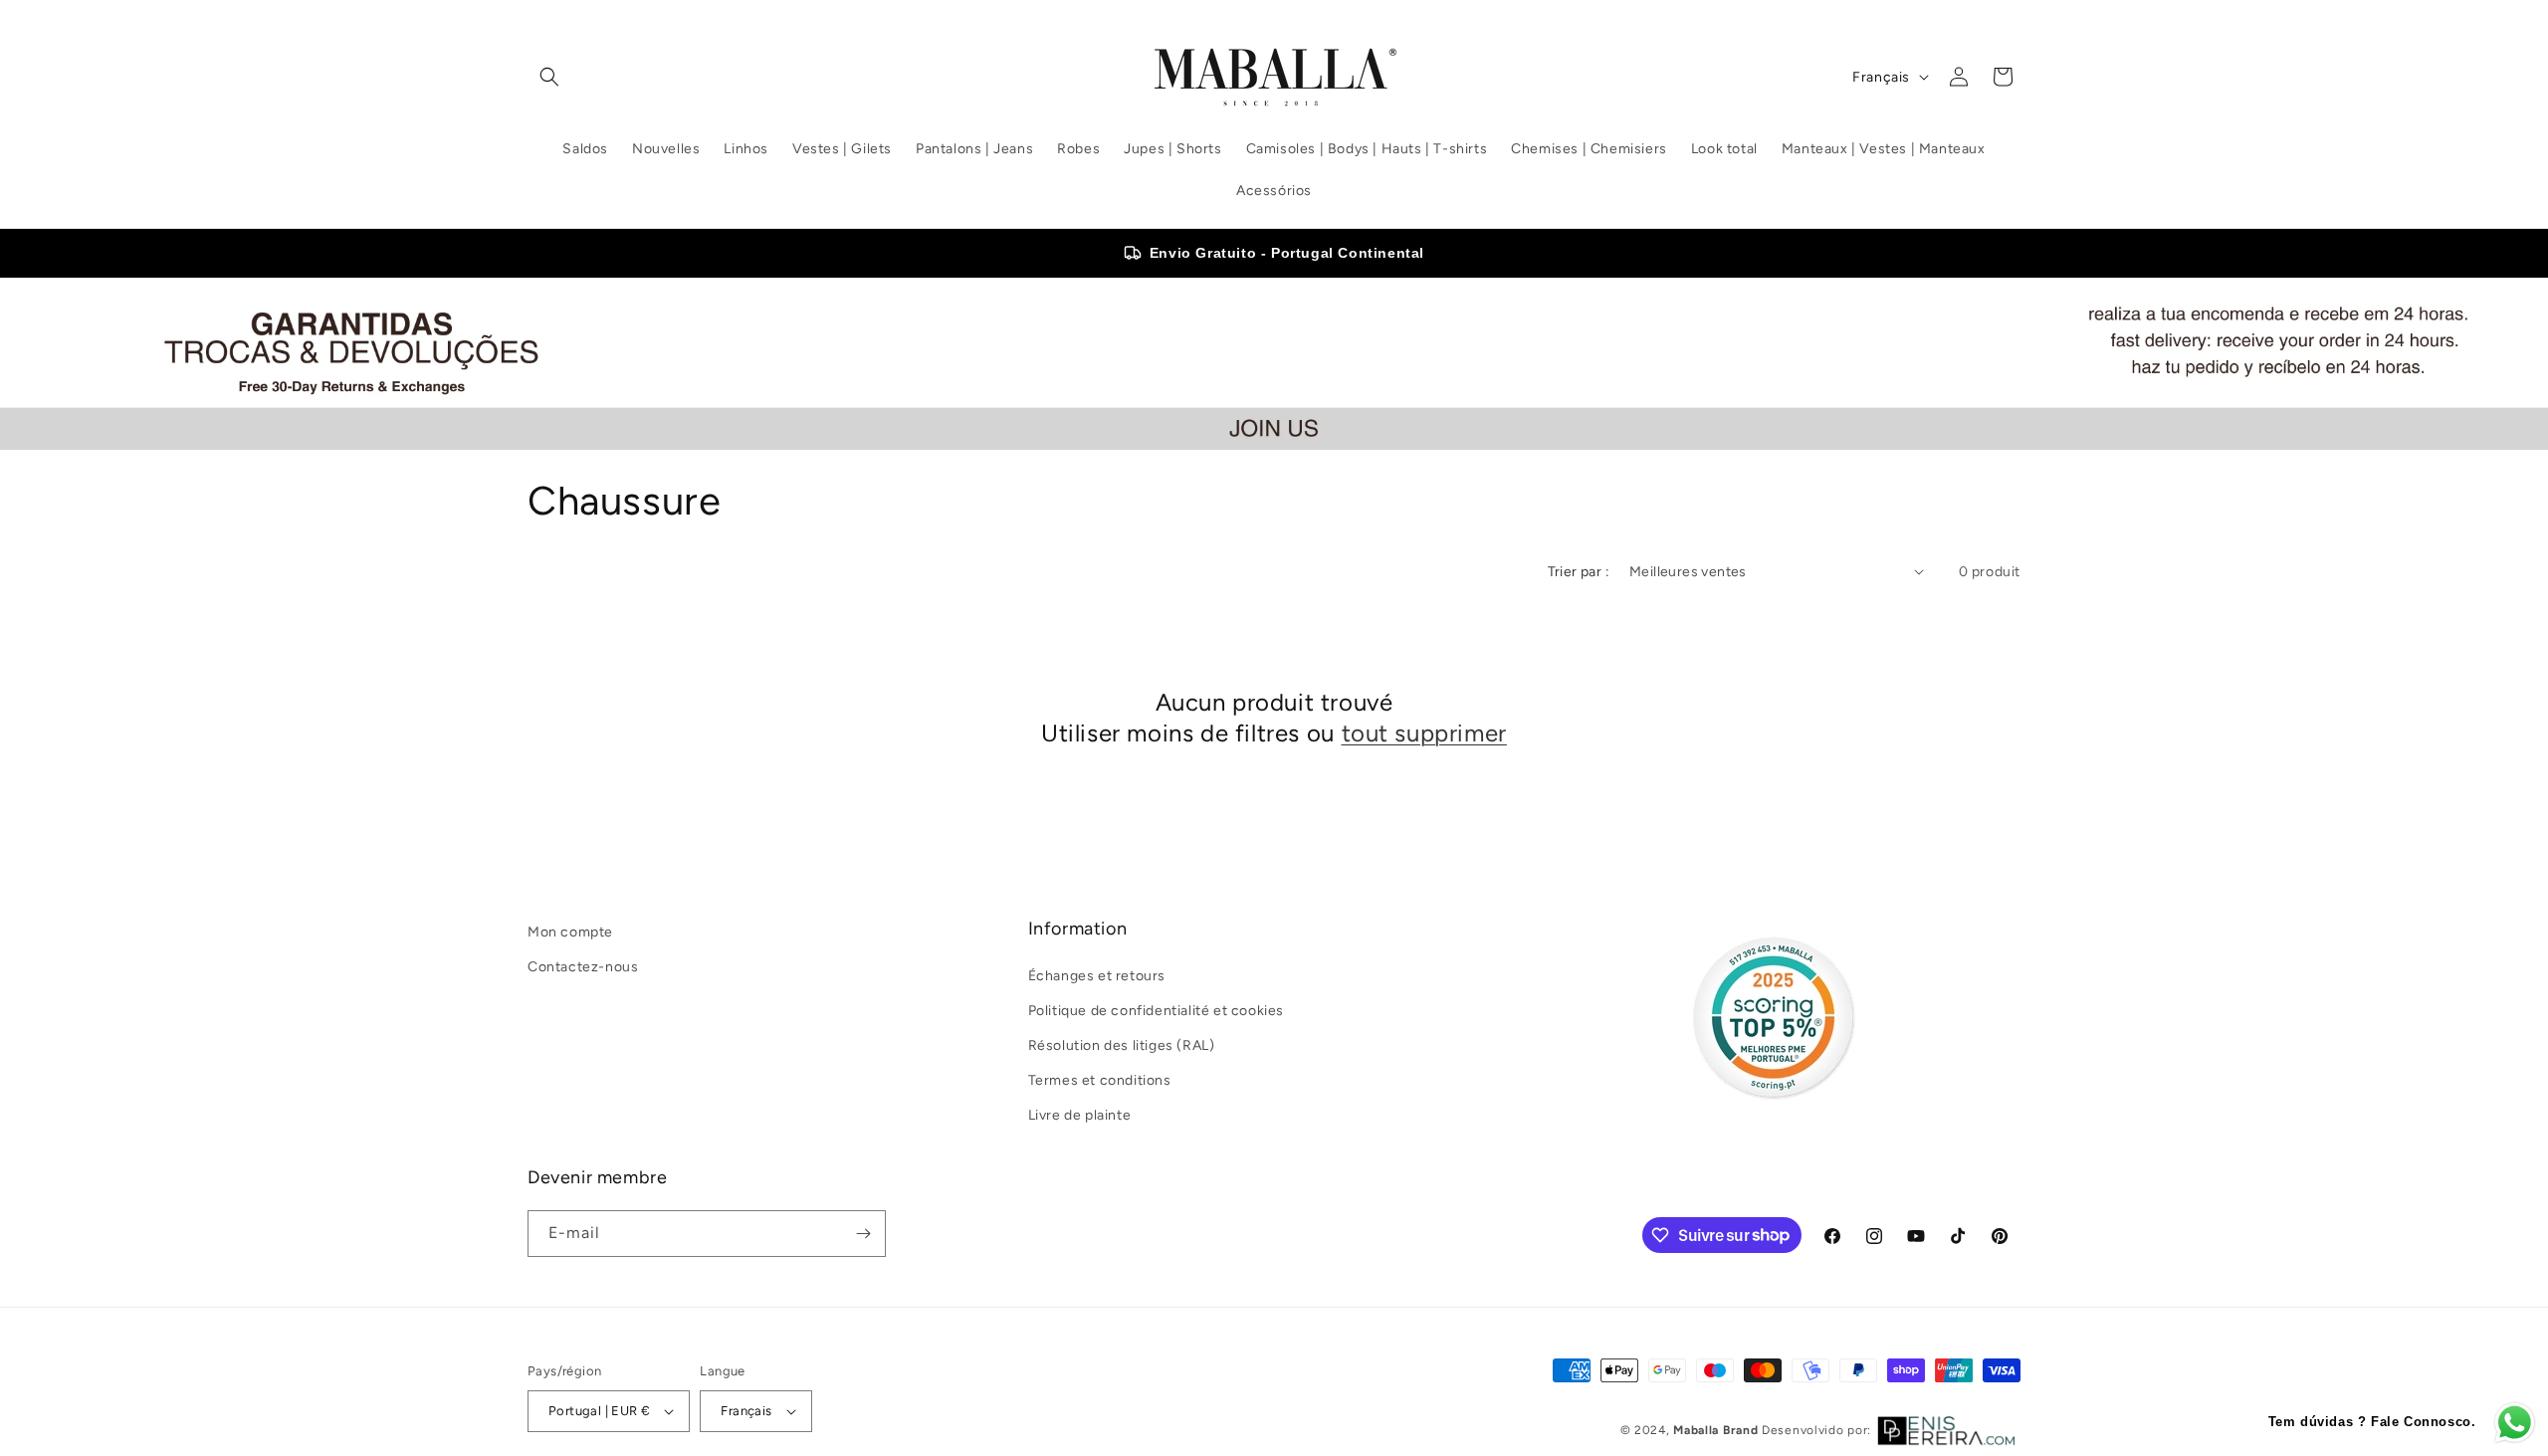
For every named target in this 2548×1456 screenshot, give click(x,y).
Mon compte (570, 932)
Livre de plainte (1080, 1115)
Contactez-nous (583, 967)
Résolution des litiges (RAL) (1122, 1045)
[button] (549, 77)
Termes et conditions (1100, 1080)
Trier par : (1579, 572)
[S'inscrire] (863, 1234)
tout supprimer (1424, 733)
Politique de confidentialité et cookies (1156, 1011)
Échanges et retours (1097, 976)
